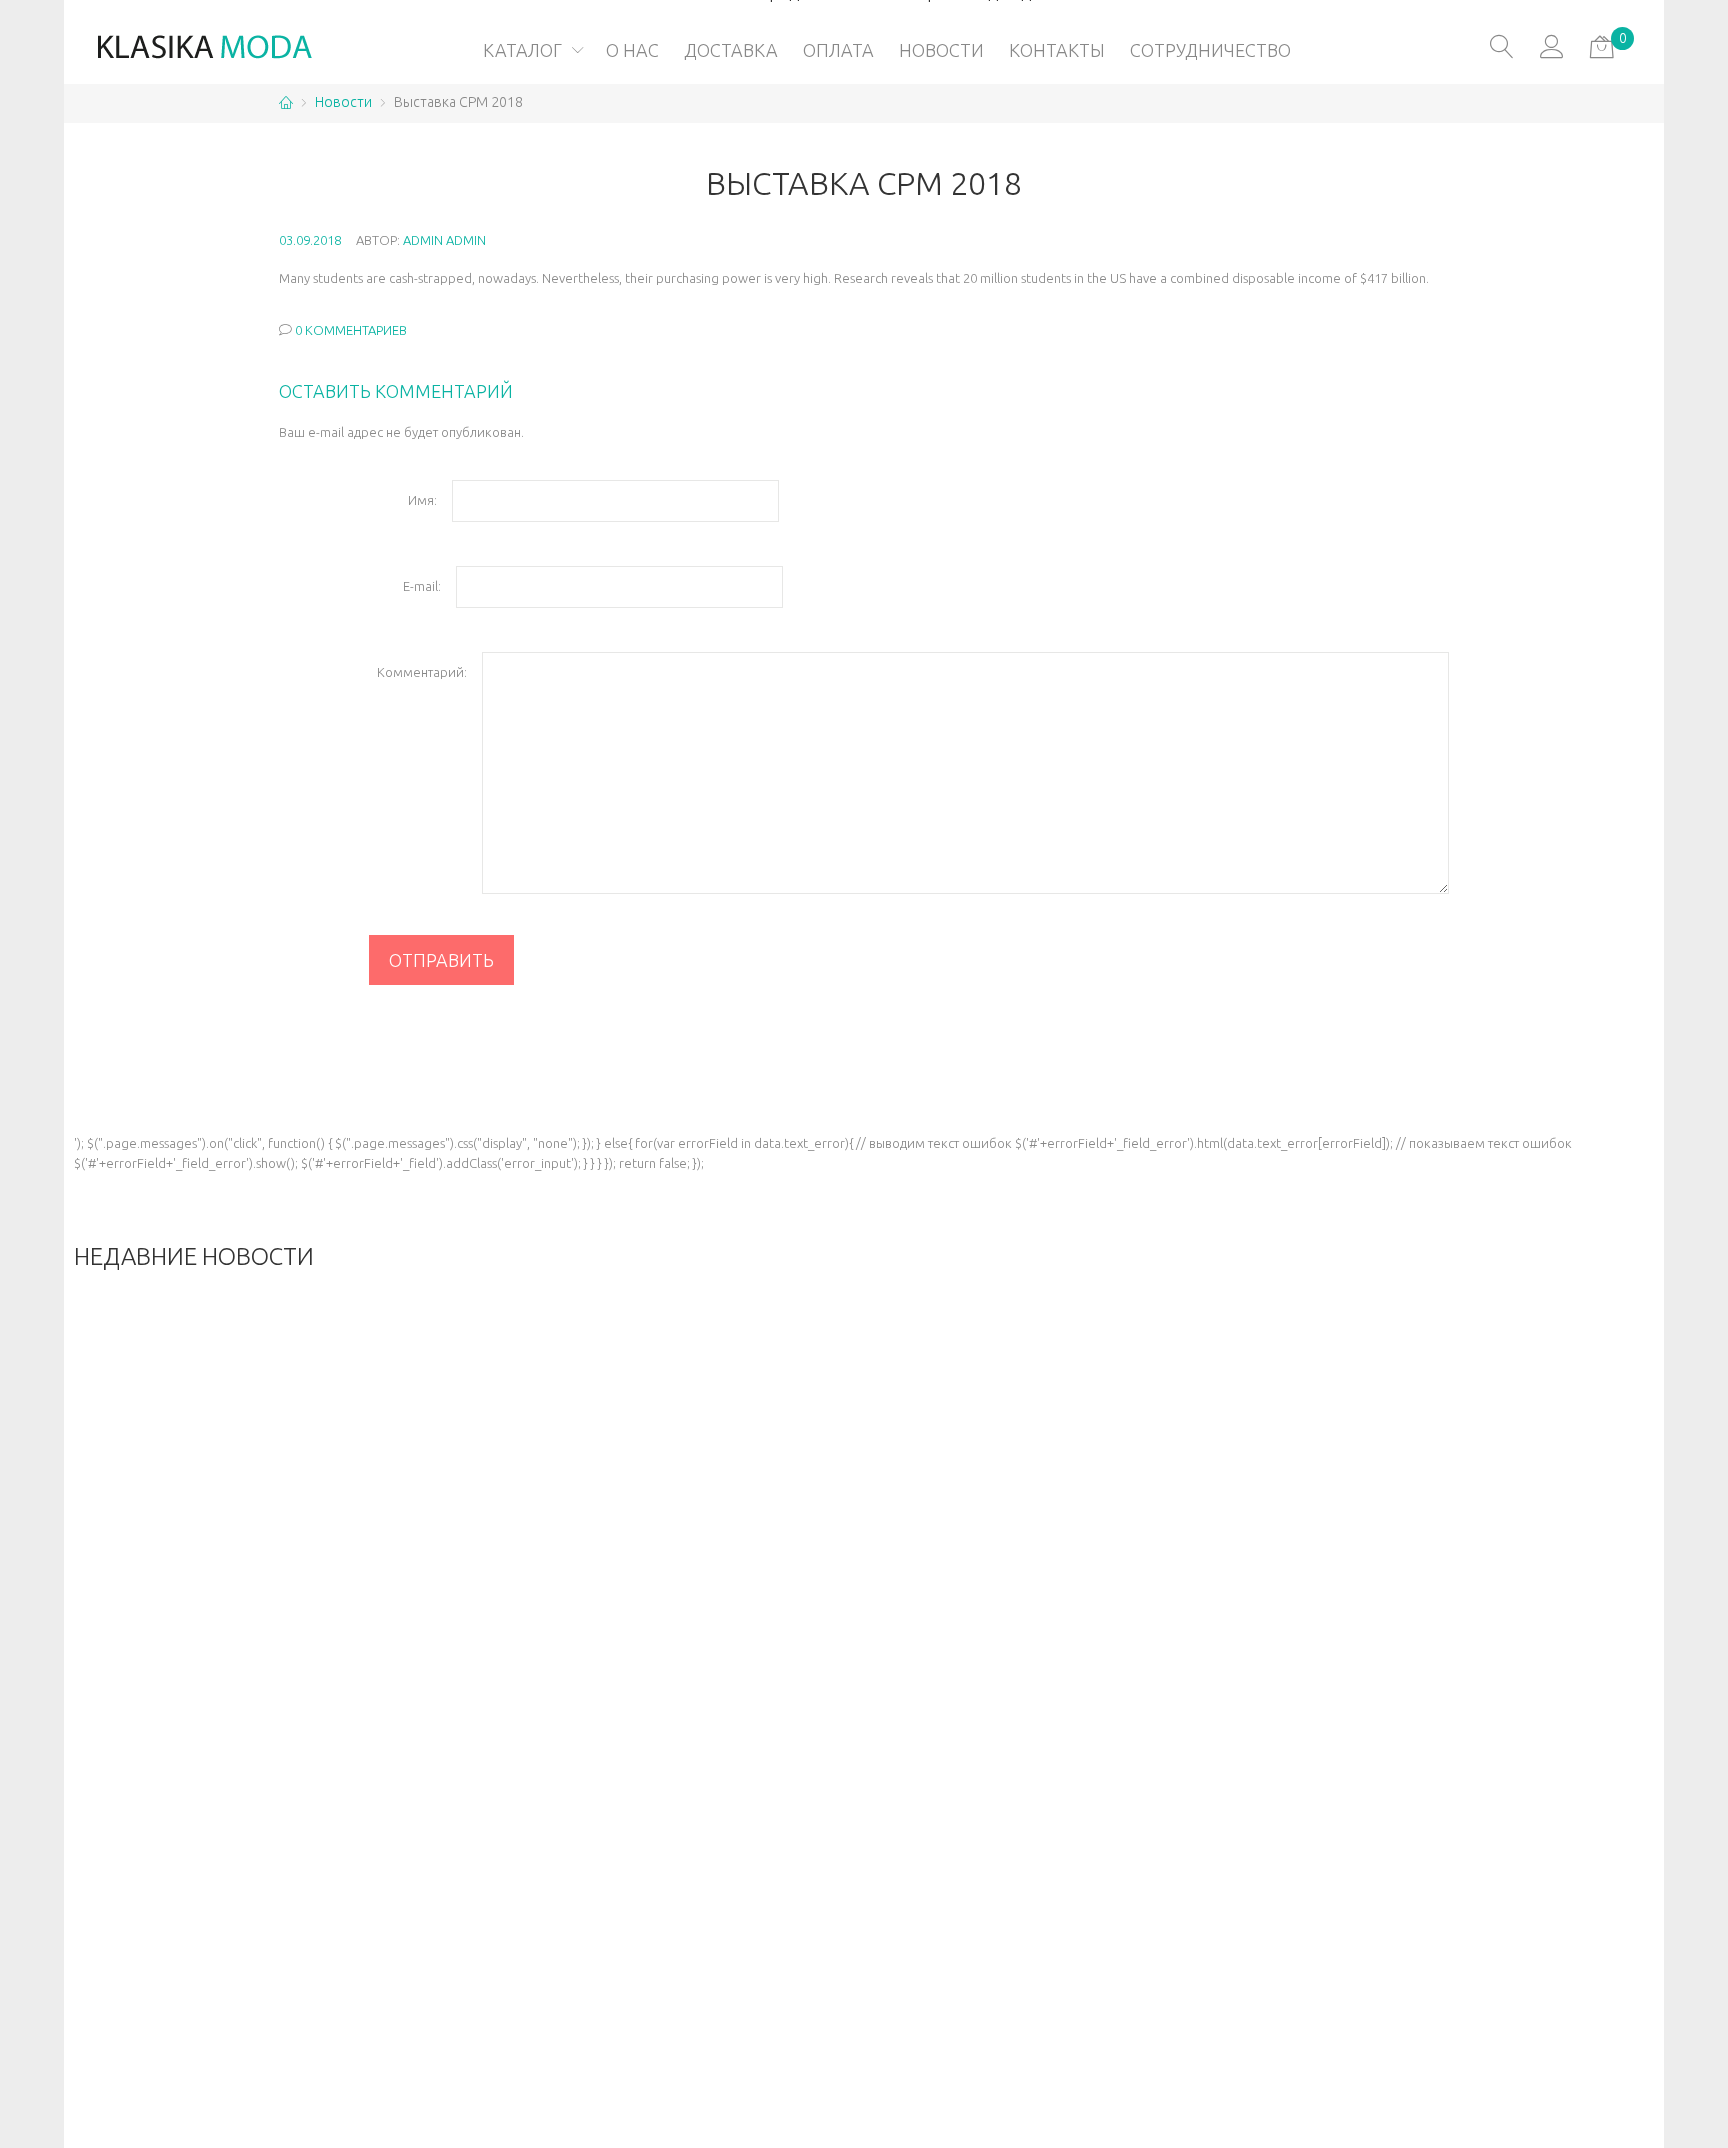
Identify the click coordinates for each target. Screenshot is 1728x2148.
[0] (1602, 47)
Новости (343, 102)
